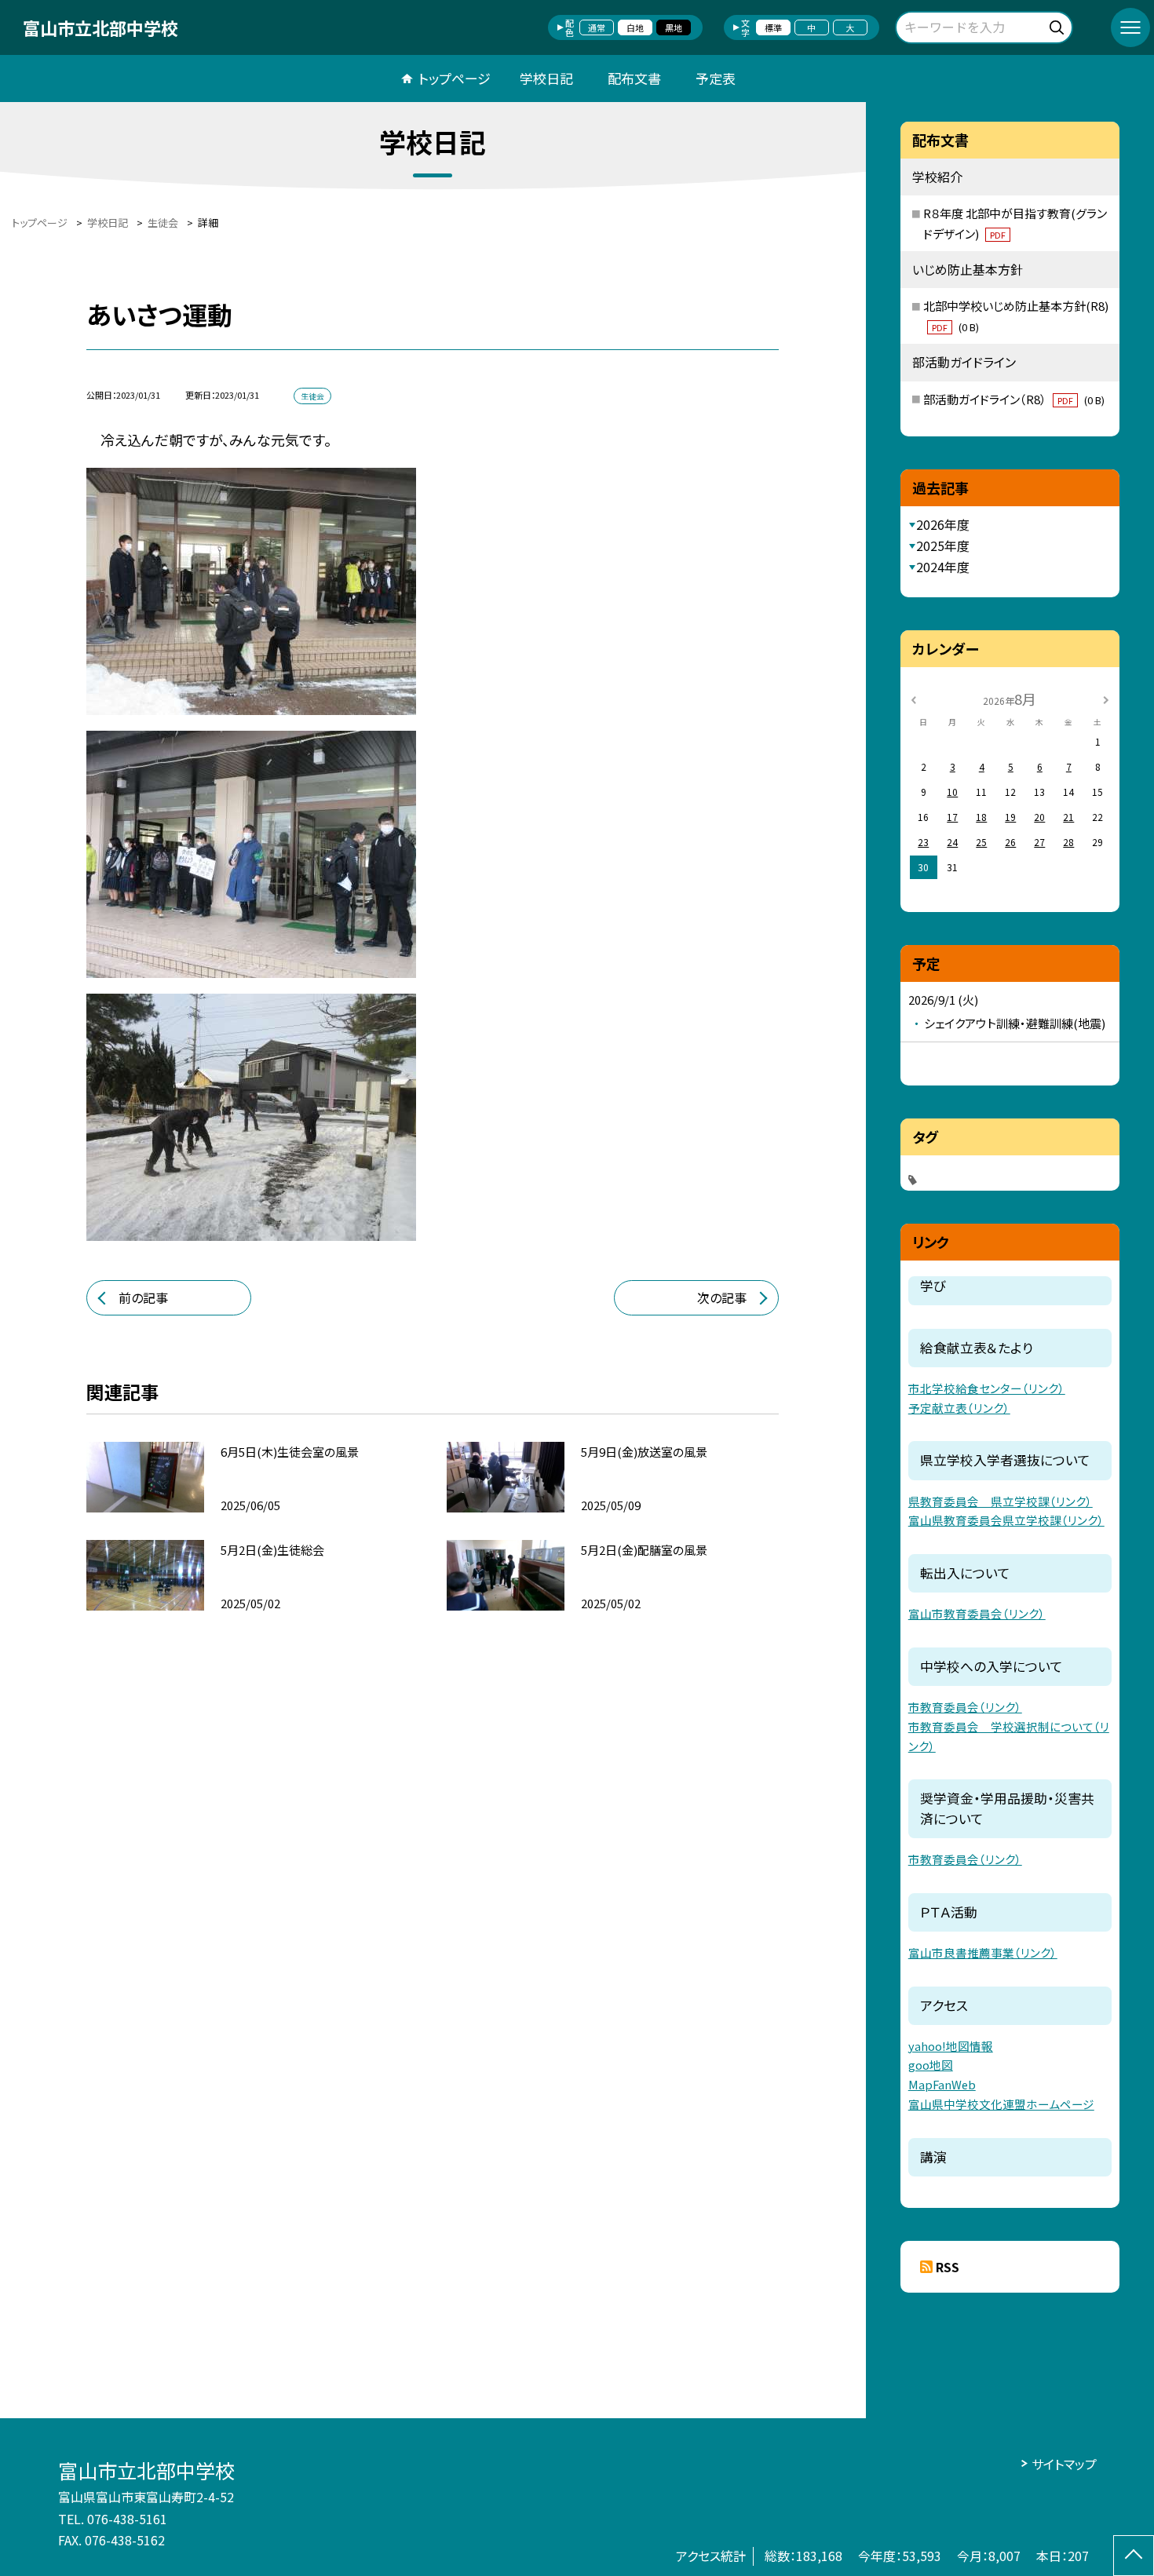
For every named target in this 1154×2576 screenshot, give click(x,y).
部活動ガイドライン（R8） (1014, 399)
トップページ (455, 78)
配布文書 (634, 78)
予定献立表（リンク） (959, 1408)
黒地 (674, 27)
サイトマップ (1064, 2464)
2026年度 (943, 524)
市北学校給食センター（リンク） (987, 1388)
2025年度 (943, 545)
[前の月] (914, 698)
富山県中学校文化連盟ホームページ (1001, 2104)
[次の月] (1105, 698)
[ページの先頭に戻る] (1134, 2556)
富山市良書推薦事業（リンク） (983, 1952)
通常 (597, 27)
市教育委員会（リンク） (965, 1707)
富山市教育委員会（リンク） (977, 1613)
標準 (773, 27)
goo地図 (931, 2065)
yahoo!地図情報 (951, 2046)
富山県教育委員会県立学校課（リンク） (1006, 1520)
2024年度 (943, 567)
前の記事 (143, 1297)
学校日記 (546, 78)
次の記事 (722, 1297)
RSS (948, 2267)
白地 (635, 27)
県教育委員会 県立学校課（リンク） (1001, 1501)
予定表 (716, 78)
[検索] (1059, 25)
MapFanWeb (942, 2084)
